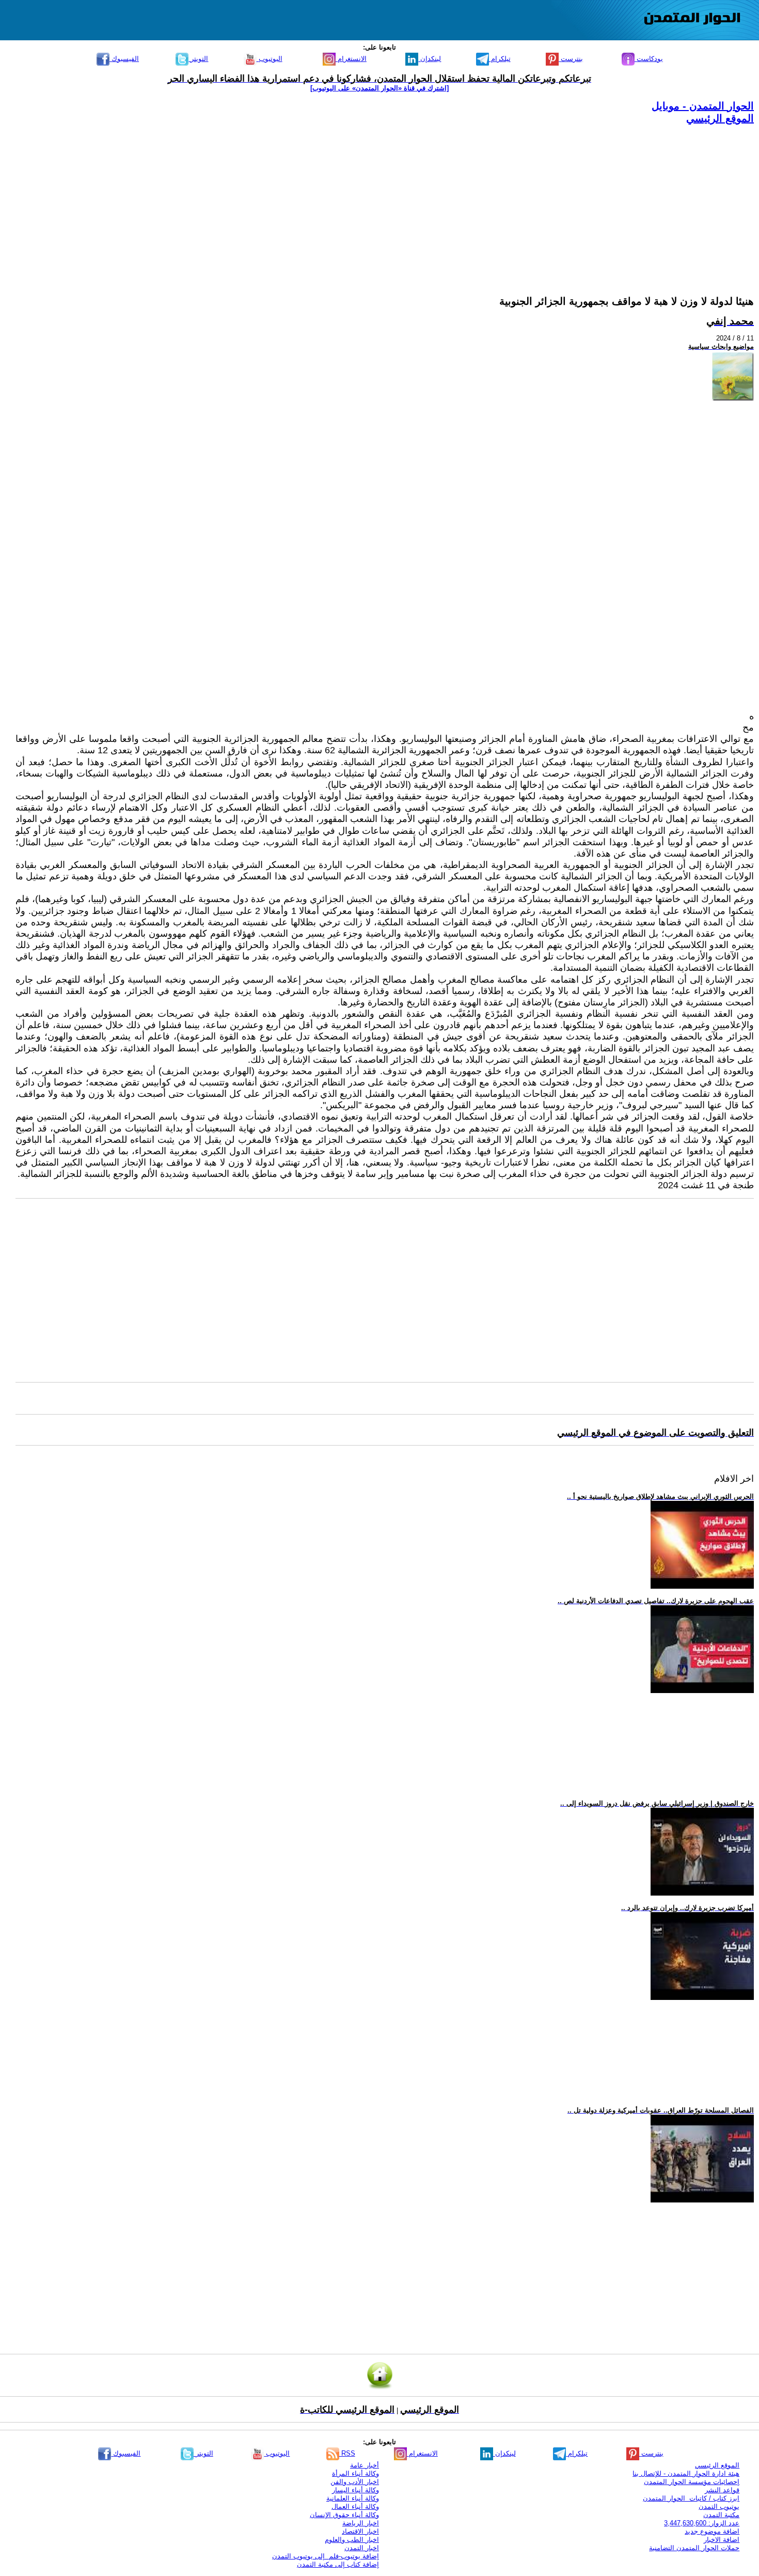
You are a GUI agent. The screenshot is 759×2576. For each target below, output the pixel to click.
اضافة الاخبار (722, 2540)
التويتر (198, 59)
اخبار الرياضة (361, 2523)
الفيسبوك (124, 59)
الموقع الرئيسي (720, 118)
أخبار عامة (365, 2465)
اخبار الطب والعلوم (352, 2540)
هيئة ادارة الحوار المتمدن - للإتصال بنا (686, 2473)
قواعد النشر (722, 2490)
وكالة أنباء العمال (355, 2507)
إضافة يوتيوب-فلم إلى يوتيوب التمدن (326, 2556)
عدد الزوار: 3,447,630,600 (702, 2523)
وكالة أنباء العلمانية (353, 2498)
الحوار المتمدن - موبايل (703, 106)
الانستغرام (351, 59)
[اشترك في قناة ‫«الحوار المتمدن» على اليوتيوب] (379, 88)
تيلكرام (500, 59)
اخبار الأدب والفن (355, 2482)
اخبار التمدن (362, 2548)
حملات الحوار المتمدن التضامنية (694, 2548)
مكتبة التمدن (721, 2515)
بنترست (571, 59)
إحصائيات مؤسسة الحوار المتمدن (692, 2482)
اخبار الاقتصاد (360, 2531)
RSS (347, 2453)
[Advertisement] (444, 197)
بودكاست (649, 59)
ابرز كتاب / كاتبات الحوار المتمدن (691, 2498)
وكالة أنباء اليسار (355, 2490)
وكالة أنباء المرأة (355, 2473)
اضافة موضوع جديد (712, 2531)
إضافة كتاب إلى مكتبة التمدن (338, 2564)
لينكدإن (430, 59)
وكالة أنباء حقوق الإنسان (344, 2515)
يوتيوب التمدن (719, 2507)
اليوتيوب (270, 59)
